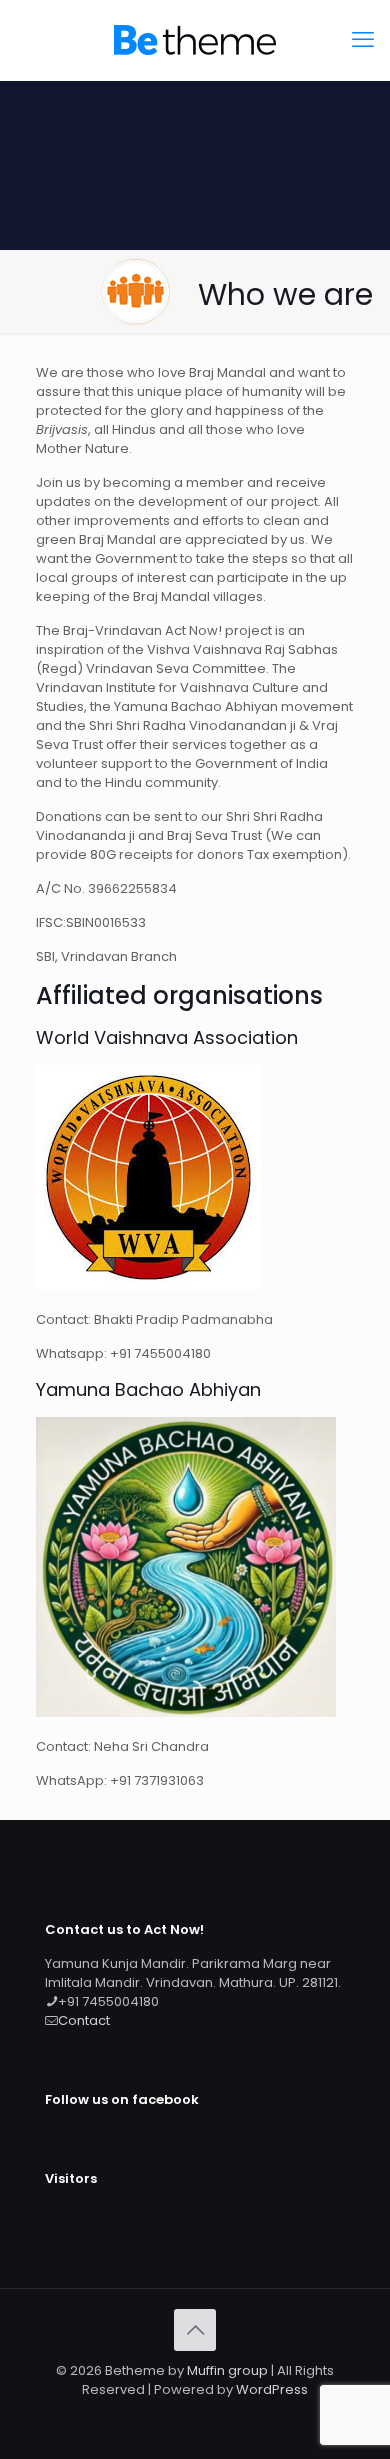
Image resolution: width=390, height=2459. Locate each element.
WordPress (272, 2389)
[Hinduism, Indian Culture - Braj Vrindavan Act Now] (195, 40)
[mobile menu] (363, 40)
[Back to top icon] (195, 2330)
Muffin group (227, 2370)
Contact (84, 2020)
